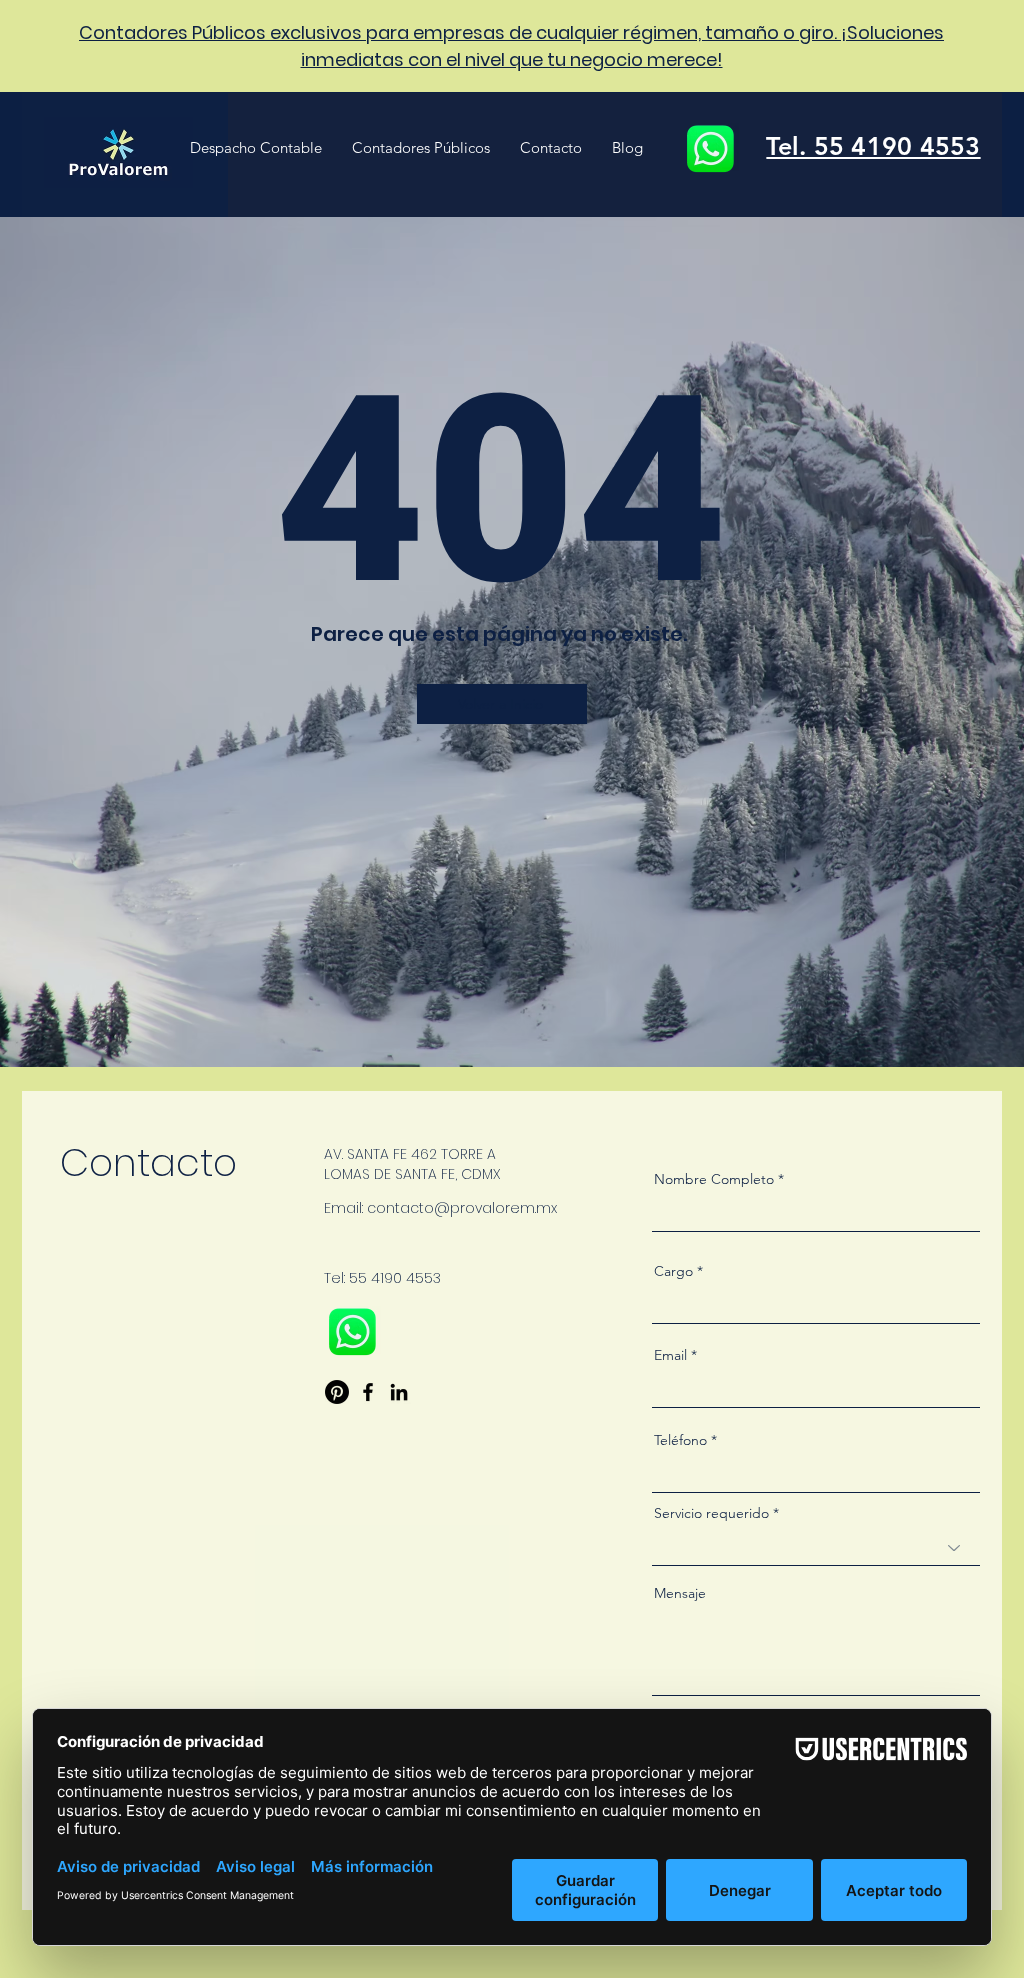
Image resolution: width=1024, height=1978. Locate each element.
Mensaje (680, 1593)
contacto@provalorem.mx (462, 1208)
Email (670, 1355)
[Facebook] (368, 1392)
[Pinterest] (337, 1392)
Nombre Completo (714, 1179)
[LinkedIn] (399, 1392)
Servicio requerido (711, 1513)
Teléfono (680, 1440)
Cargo (673, 1271)
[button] (256, 148)
